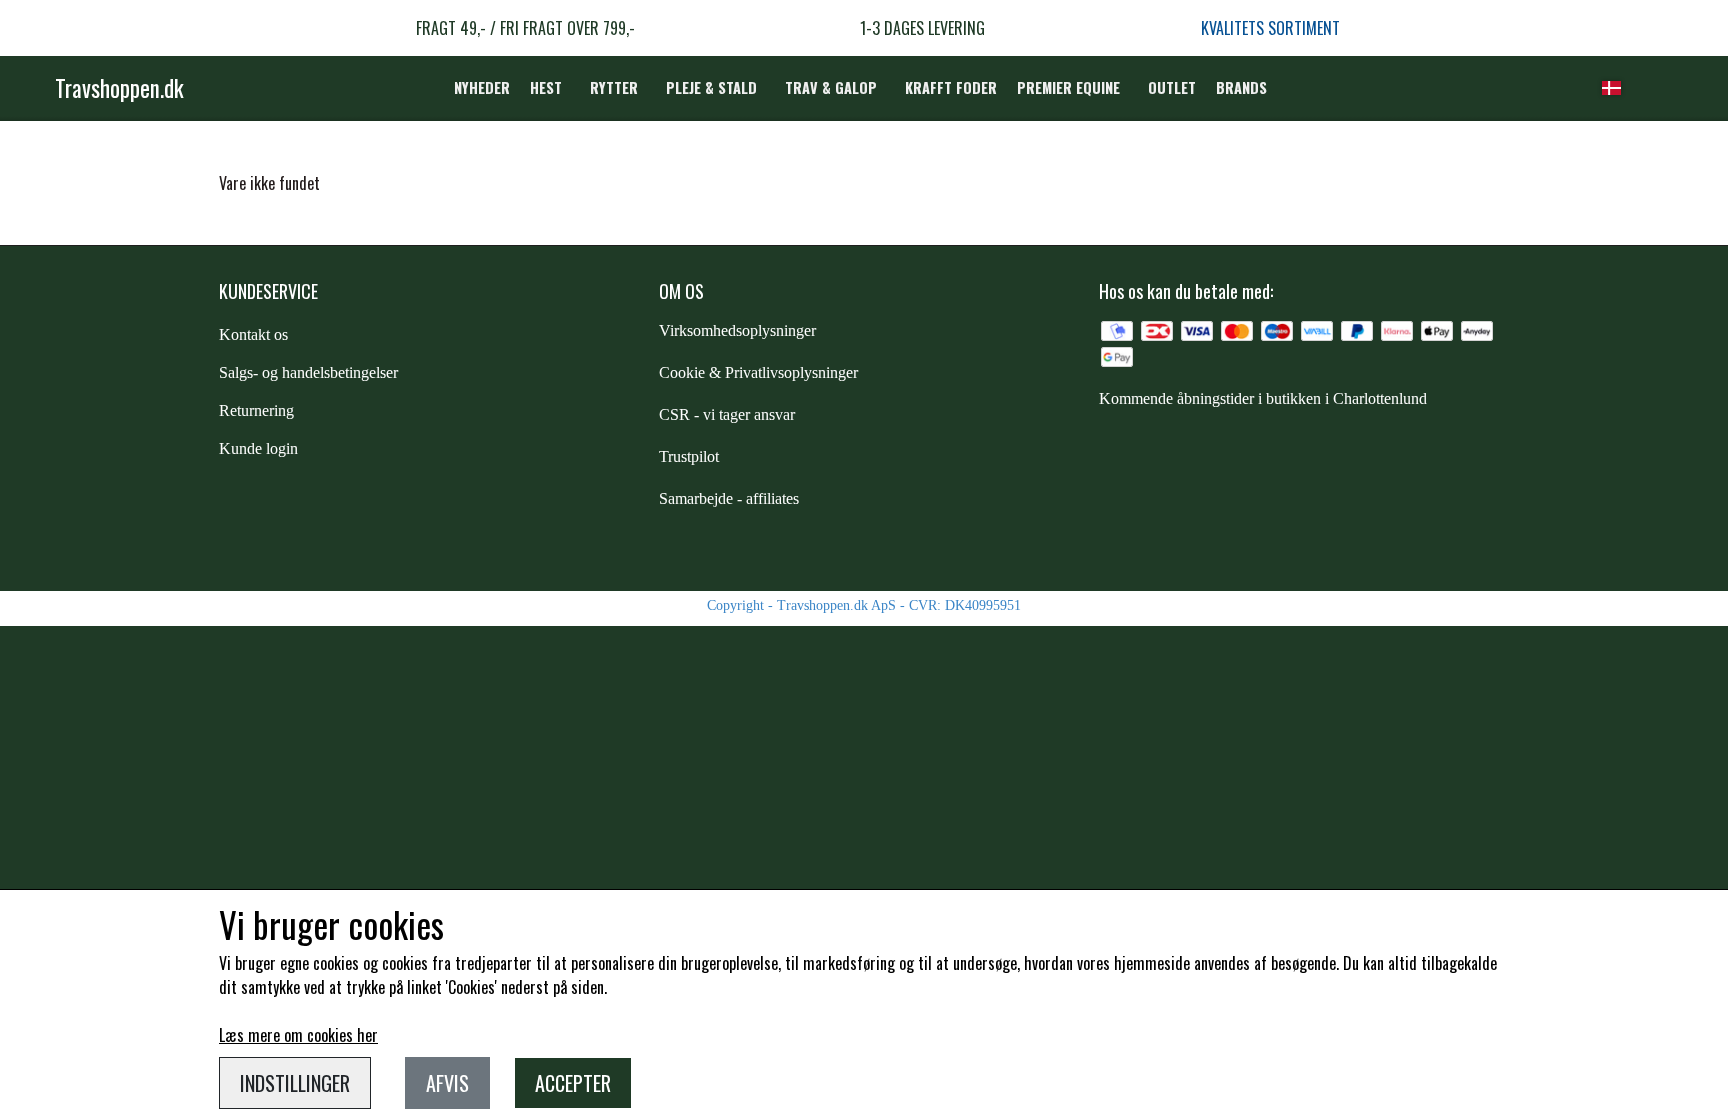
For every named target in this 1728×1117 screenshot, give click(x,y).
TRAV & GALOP (831, 87)
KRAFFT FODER (951, 87)
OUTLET (1172, 87)
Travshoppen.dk (119, 88)
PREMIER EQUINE (1068, 87)
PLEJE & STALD (711, 87)
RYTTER (614, 87)
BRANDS (1241, 87)
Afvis (447, 1083)
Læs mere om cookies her (298, 1035)
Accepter (573, 1083)
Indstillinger (295, 1083)
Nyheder (482, 87)
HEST (546, 87)
